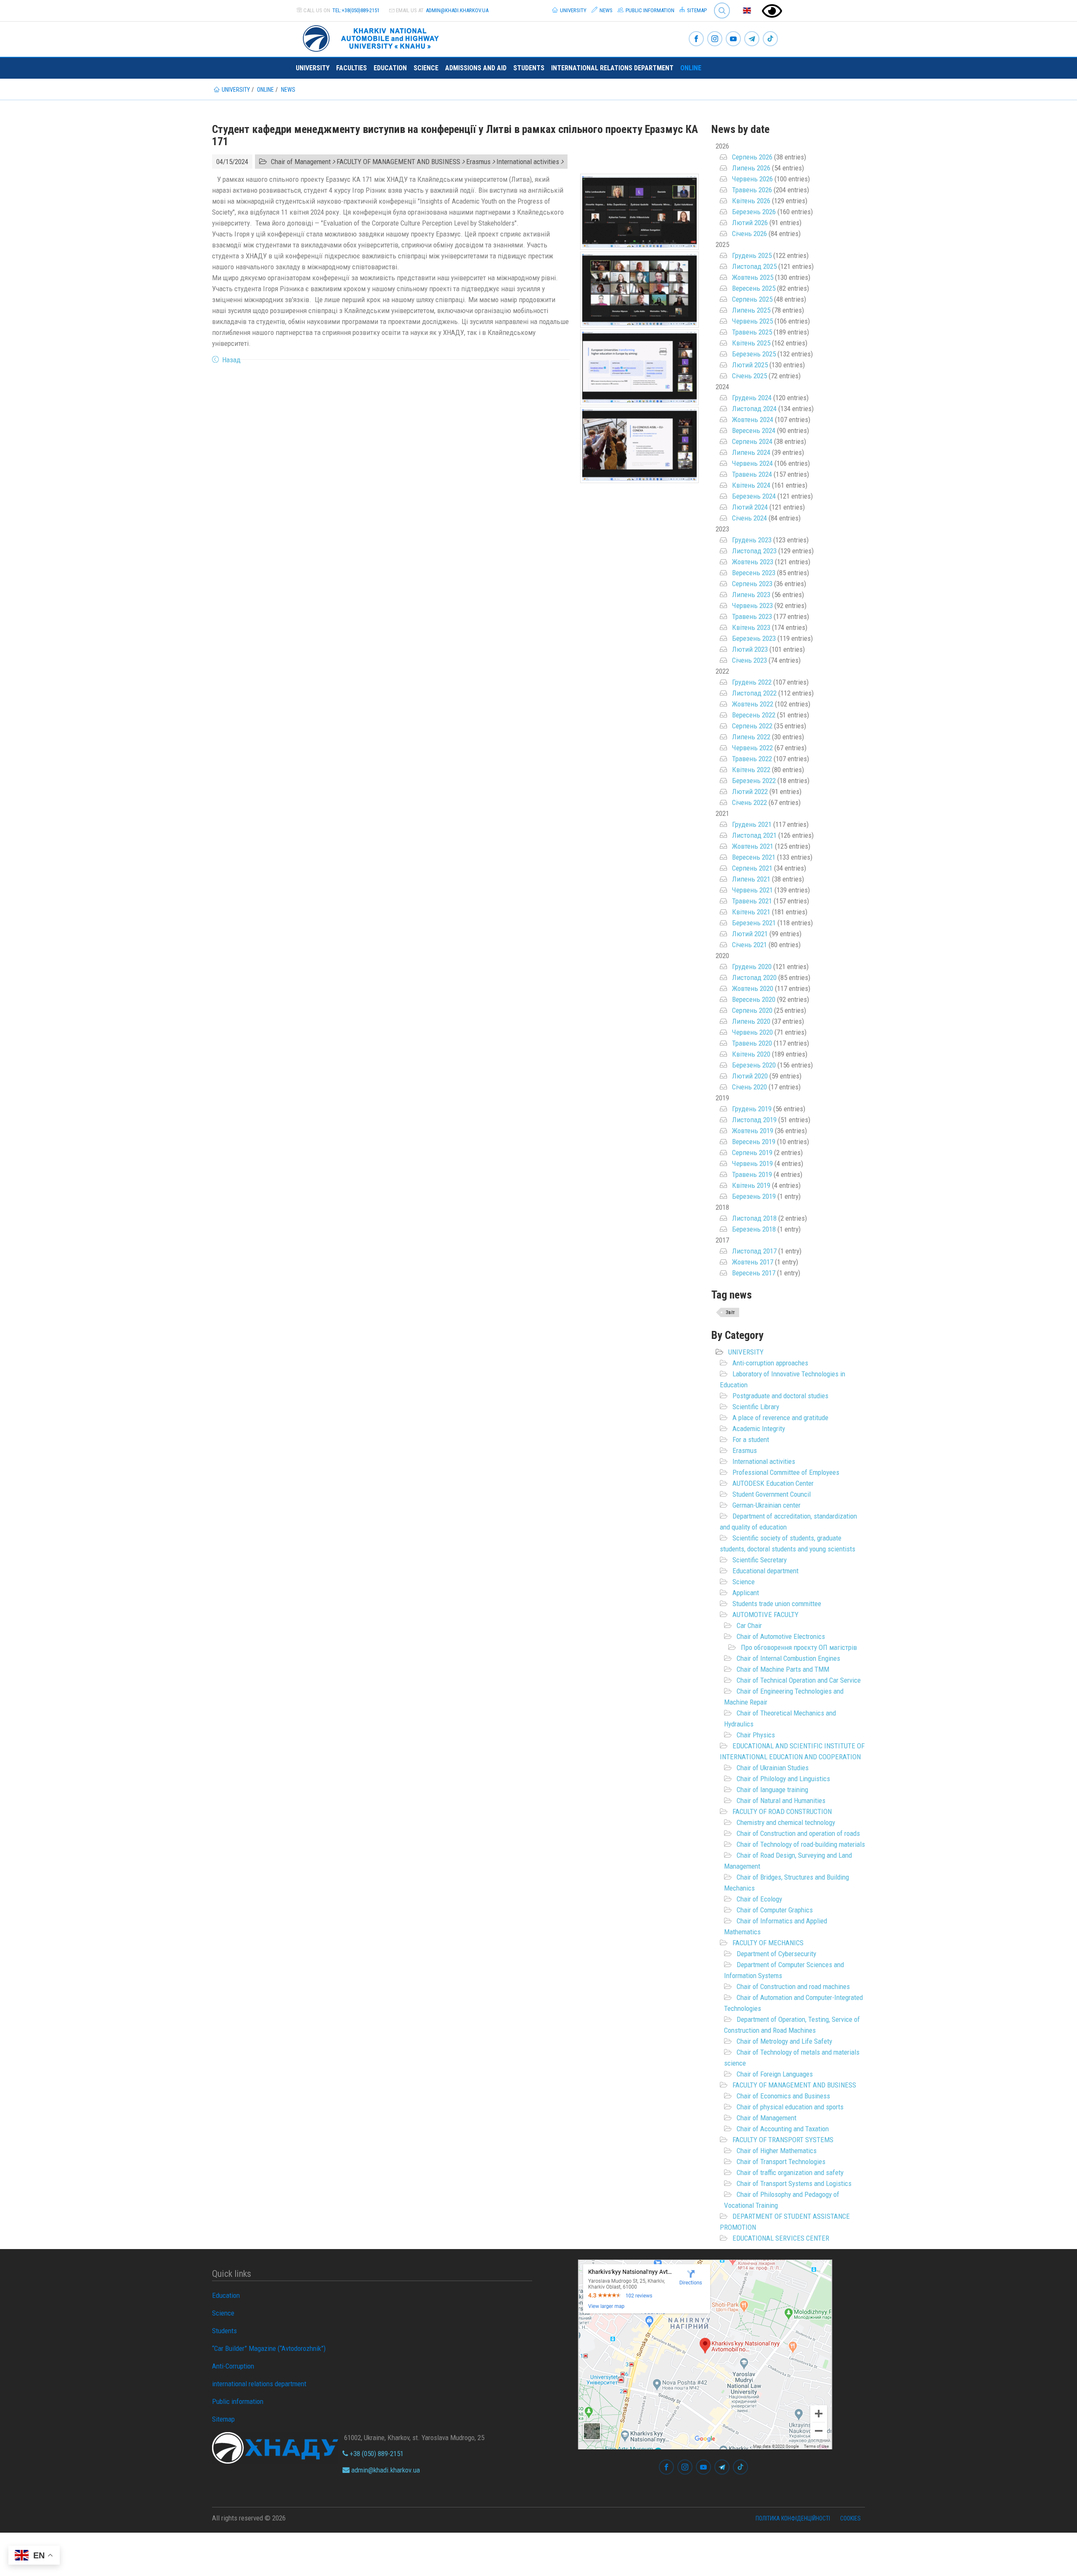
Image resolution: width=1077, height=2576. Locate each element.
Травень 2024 (752, 474)
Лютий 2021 (750, 934)
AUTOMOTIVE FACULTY (765, 1615)
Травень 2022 (752, 759)
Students (529, 68)
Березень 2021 (754, 923)
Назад (231, 360)
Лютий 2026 (750, 223)
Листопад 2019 (754, 1120)
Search (718, 4)
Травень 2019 (752, 1174)
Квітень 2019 (751, 1185)
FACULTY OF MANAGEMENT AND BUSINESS (794, 2085)
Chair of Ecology (759, 1899)
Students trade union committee (777, 1604)
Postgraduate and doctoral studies (780, 1396)
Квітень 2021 (751, 912)
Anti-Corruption (233, 2366)
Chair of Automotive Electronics (781, 1636)
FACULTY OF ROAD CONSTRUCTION (782, 1811)
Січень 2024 (749, 518)
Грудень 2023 (752, 540)
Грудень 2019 (752, 1109)
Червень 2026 (752, 179)
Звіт (730, 1312)
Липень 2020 (751, 1021)
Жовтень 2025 (753, 277)
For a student (751, 1439)
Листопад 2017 (754, 1251)
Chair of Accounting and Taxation (783, 2129)
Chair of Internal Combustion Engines (788, 1658)
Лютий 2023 (750, 649)
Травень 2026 (752, 190)
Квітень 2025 (751, 343)
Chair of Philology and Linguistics (783, 1779)
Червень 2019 (752, 1163)
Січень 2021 (749, 945)
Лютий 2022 (750, 791)
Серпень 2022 (752, 726)
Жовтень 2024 (753, 420)
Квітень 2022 (751, 770)
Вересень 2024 (754, 430)
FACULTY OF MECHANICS (768, 1943)
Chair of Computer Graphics (775, 1910)
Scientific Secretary (760, 1560)
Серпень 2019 (752, 1153)
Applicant (746, 1593)
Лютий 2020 (750, 1076)
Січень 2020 (749, 1087)
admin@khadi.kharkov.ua (457, 10)
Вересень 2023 (754, 573)
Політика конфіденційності (793, 2518)
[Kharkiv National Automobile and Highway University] (372, 37)
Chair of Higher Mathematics (777, 2151)
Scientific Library (756, 1407)
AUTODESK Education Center (773, 1483)
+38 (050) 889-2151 (376, 2454)
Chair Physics (756, 1735)
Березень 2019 (754, 1196)
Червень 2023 (752, 605)
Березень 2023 (754, 638)
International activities (764, 1461)
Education (390, 68)
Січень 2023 (749, 660)
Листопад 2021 (754, 835)
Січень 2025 (749, 376)
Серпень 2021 (752, 868)
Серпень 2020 (752, 1010)
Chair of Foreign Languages (775, 2074)
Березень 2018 (754, 1229)
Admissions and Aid (476, 68)
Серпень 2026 (752, 157)
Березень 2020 (754, 1065)
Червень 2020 (752, 1032)
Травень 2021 (752, 901)
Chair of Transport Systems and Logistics (794, 2183)
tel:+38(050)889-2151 (356, 10)
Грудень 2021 (752, 824)
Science (426, 68)
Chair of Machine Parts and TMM (783, 1669)
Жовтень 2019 (753, 1131)
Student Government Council (772, 1494)
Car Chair (749, 1625)
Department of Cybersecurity (776, 1954)
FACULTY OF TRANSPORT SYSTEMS (783, 2140)
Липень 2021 (751, 879)
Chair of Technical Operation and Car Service (799, 1680)
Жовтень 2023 (753, 562)
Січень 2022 (749, 802)
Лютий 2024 (750, 507)
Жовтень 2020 (753, 988)
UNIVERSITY (746, 1352)
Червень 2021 (752, 890)
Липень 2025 (751, 310)
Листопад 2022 (754, 693)
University (573, 10)
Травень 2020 (752, 1043)
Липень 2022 (751, 737)
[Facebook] (696, 39)
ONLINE (691, 68)
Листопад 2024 (754, 409)
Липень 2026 (751, 168)
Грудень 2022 (752, 682)
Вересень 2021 (754, 857)
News (605, 10)
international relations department (612, 68)
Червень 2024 (752, 463)
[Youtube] (733, 39)
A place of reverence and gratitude (780, 1418)
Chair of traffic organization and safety (790, 2172)
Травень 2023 (752, 616)
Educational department (765, 1571)
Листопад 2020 (754, 977)
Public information (649, 10)
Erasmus (745, 1450)
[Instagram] (715, 39)
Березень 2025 (754, 354)
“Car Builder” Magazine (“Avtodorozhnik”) (269, 2348)
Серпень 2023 (752, 584)
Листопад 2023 (754, 551)
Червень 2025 (752, 321)
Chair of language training (772, 1790)
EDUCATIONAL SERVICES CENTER (781, 2238)
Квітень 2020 (751, 1054)
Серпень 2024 (752, 441)
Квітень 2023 (751, 627)
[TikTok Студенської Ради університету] (770, 39)
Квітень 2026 (751, 201)
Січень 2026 (749, 234)
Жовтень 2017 (753, 1262)
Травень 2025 (752, 332)
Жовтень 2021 (753, 846)
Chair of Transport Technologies (781, 2162)
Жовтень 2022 (753, 704)
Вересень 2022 (754, 715)
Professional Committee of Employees (786, 1472)
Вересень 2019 (754, 1142)
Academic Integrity (759, 1429)
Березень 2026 (754, 212)
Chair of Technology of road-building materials (801, 1844)
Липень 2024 (751, 452)
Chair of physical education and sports (790, 2107)
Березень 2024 (754, 496)
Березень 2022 (754, 781)
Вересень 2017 (754, 1273)
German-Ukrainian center (767, 1505)
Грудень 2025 (752, 255)
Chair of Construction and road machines (793, 1986)
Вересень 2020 (754, 999)
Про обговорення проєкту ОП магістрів (799, 1647)
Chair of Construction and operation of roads (798, 1833)
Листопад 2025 (754, 266)
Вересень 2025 (754, 288)
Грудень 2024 (752, 398)
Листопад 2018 (754, 1218)
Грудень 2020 (752, 967)
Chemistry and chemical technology (786, 1822)
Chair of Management (767, 2118)
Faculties (351, 68)
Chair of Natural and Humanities (781, 1801)
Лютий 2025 (750, 365)
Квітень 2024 (751, 485)
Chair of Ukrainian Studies (773, 1768)
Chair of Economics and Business (783, 2096)
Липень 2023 (751, 595)
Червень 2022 (752, 748)
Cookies (850, 2518)
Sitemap (696, 10)
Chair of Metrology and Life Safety (784, 2041)
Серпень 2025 (752, 299)
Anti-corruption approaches (770, 1363)
